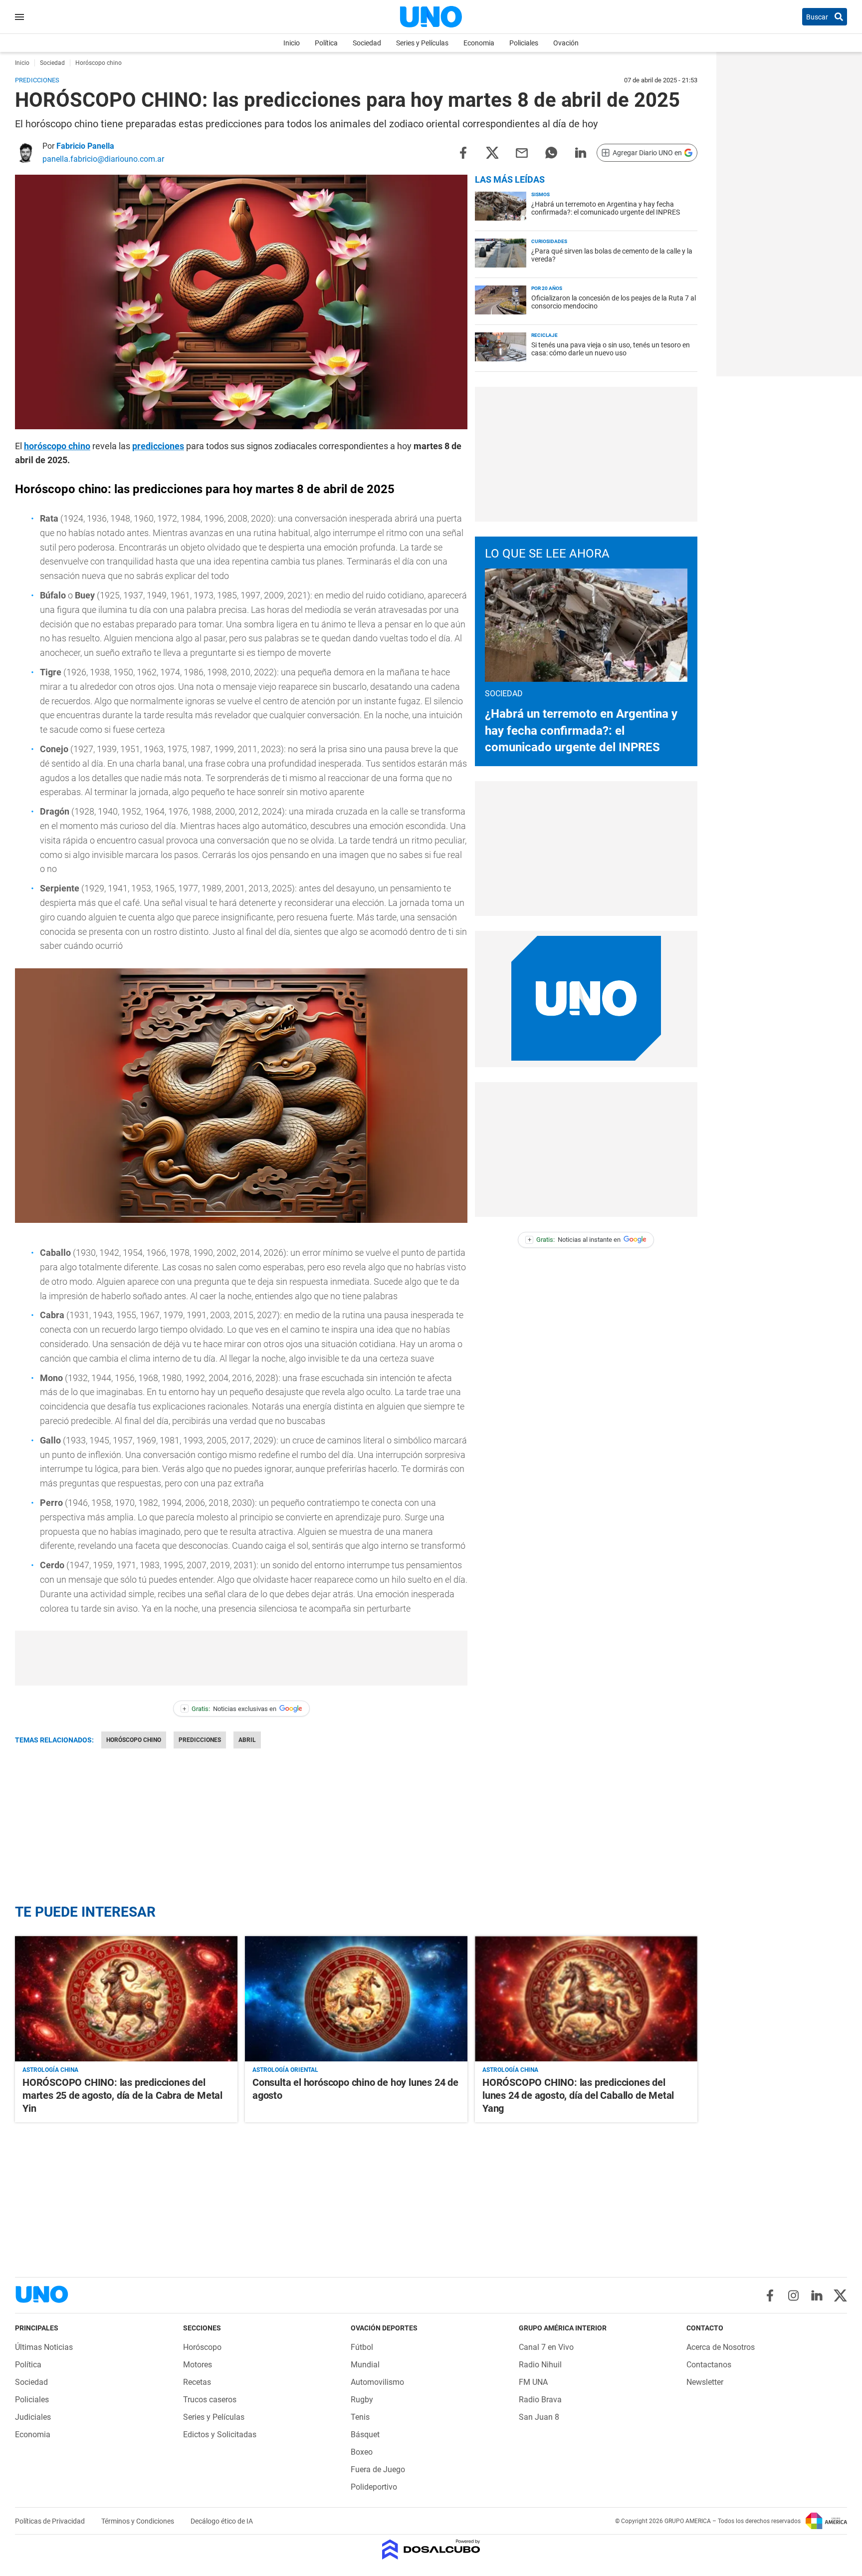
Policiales (524, 43)
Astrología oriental (285, 2070)
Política (326, 43)
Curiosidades (549, 241)
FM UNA (533, 2382)
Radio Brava (540, 2400)
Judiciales (33, 2417)
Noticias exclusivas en (229, 1709)
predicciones (158, 446)
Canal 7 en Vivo (546, 2347)
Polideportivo (374, 2487)
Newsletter (705, 2382)
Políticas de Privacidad (51, 2521)
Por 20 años (547, 288)
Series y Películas (422, 43)
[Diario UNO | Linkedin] (817, 2295)
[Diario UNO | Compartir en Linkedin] (581, 152)
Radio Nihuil (540, 2365)
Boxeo (362, 2452)
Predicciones (200, 1740)
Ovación (566, 43)
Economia (479, 43)
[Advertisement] (241, 1658)
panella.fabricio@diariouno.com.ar (103, 159)
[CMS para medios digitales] (431, 2550)
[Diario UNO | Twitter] (840, 2295)
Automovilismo (377, 2382)
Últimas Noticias (44, 2347)
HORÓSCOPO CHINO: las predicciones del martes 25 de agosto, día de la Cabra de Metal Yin (122, 2095)
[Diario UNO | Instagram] (793, 2295)
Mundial (365, 2365)
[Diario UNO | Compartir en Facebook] (463, 152)
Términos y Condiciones (138, 2521)
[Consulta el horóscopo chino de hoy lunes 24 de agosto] (356, 1999)
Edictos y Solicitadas (220, 2434)
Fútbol (362, 2347)
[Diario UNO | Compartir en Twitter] (492, 152)
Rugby (362, 2400)
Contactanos (709, 2365)
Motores (198, 2365)
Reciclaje (544, 335)
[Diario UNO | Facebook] (770, 2295)
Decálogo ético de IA (222, 2521)
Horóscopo (202, 2347)
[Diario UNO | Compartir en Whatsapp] (551, 152)
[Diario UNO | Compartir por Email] (522, 152)
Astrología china (50, 2070)
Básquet (365, 2434)
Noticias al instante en (574, 1240)
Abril (247, 1740)
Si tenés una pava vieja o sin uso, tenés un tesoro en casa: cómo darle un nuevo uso (611, 349)
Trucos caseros (210, 2400)
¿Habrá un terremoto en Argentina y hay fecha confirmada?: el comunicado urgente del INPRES (606, 208)
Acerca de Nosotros (721, 2347)
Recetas (197, 2382)
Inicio (292, 43)
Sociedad (367, 43)
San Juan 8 (539, 2417)
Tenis (360, 2417)
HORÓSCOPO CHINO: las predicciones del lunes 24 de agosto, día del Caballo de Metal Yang (578, 2095)
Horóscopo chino (134, 1740)
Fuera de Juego (378, 2469)
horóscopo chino (57, 446)
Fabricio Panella (85, 146)
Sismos (540, 194)
